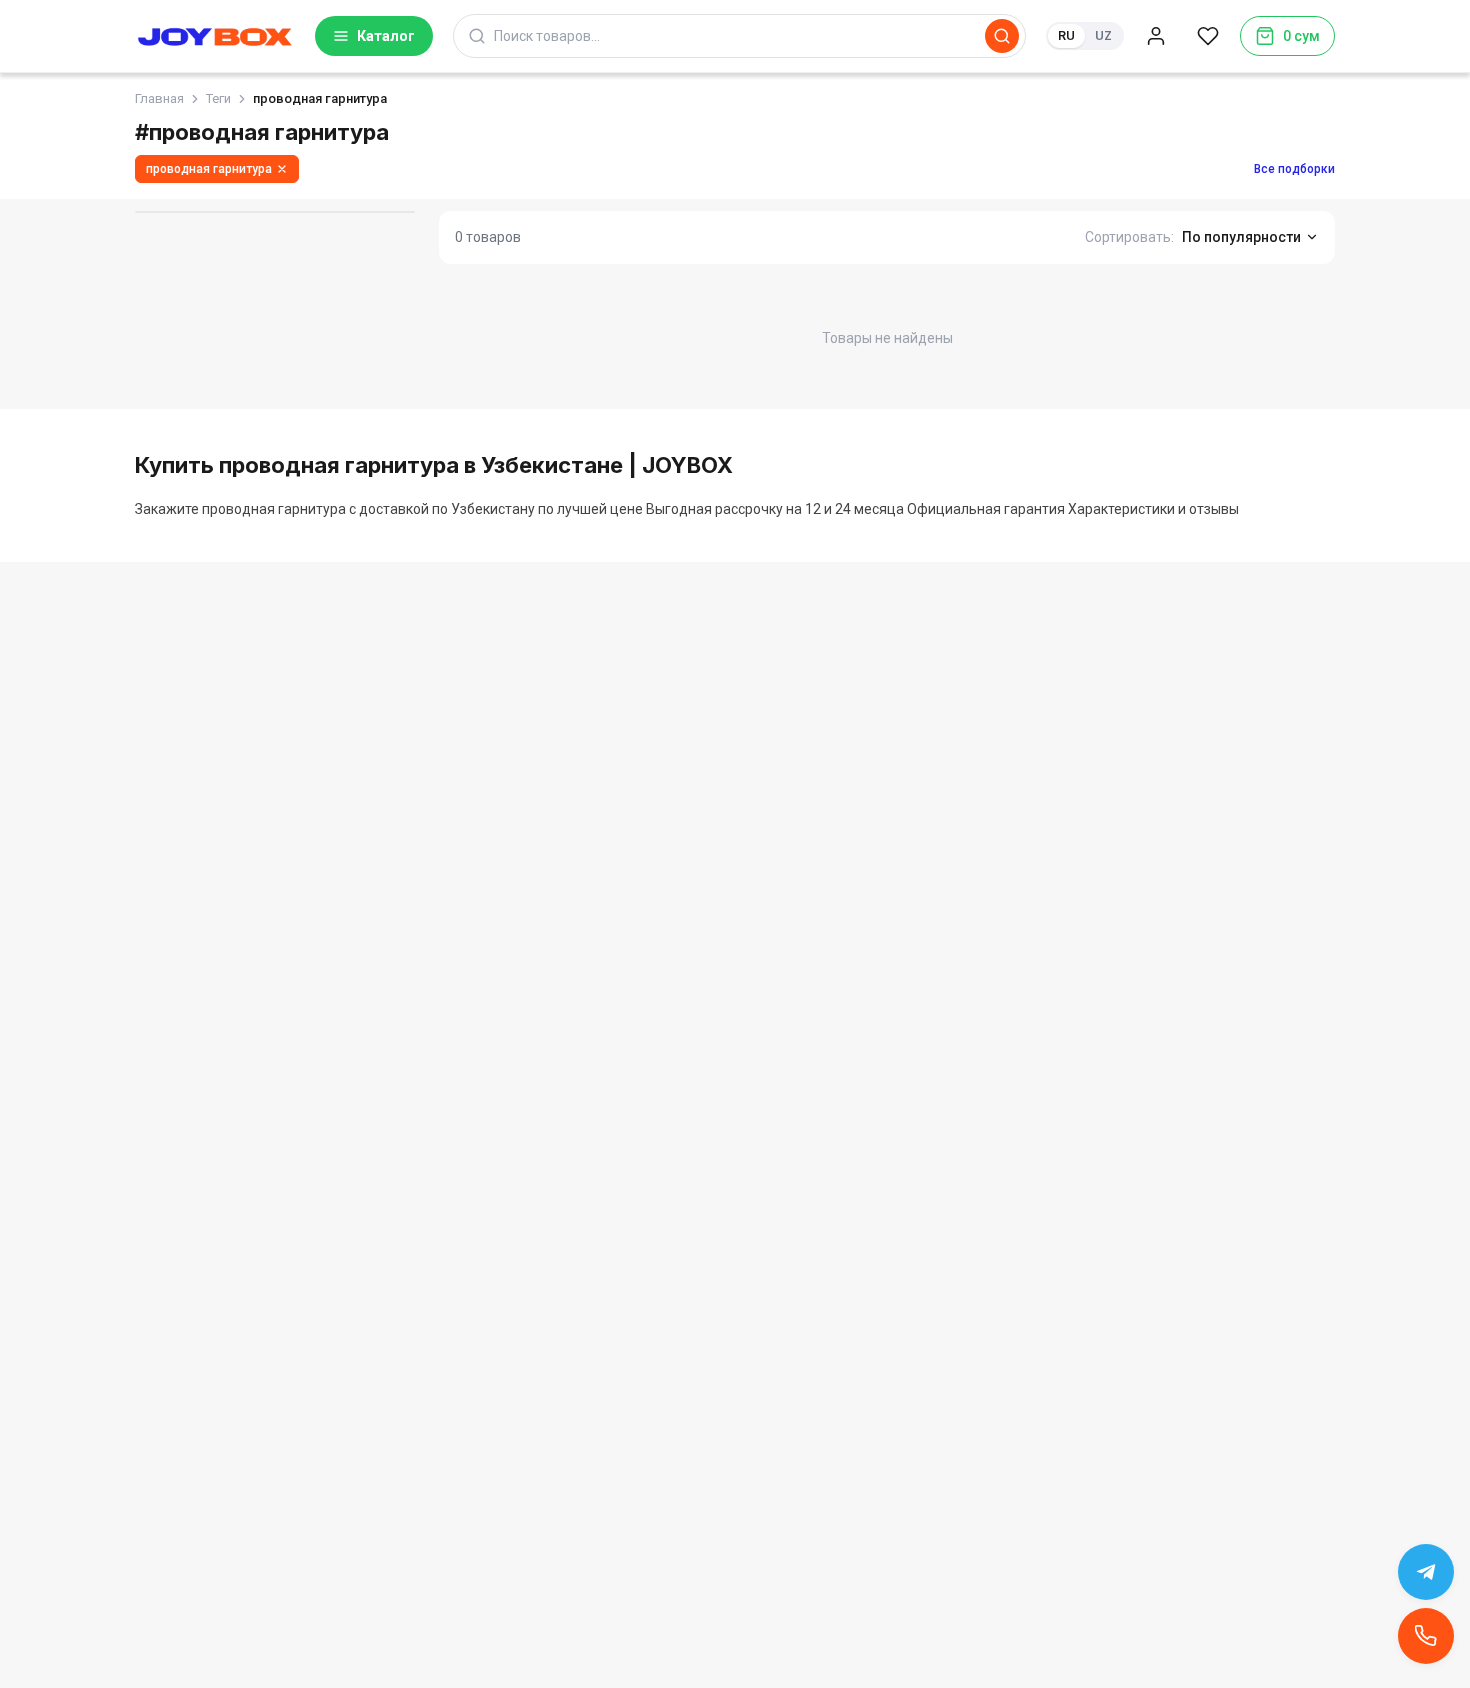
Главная (159, 98)
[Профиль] (1156, 36)
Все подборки (1294, 169)
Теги (218, 98)
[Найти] (1002, 36)
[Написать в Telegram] (1426, 1572)
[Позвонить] (1426, 1636)
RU (1066, 35)
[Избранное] (1208, 36)
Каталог (386, 36)
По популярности (1241, 237)
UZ (1103, 35)
